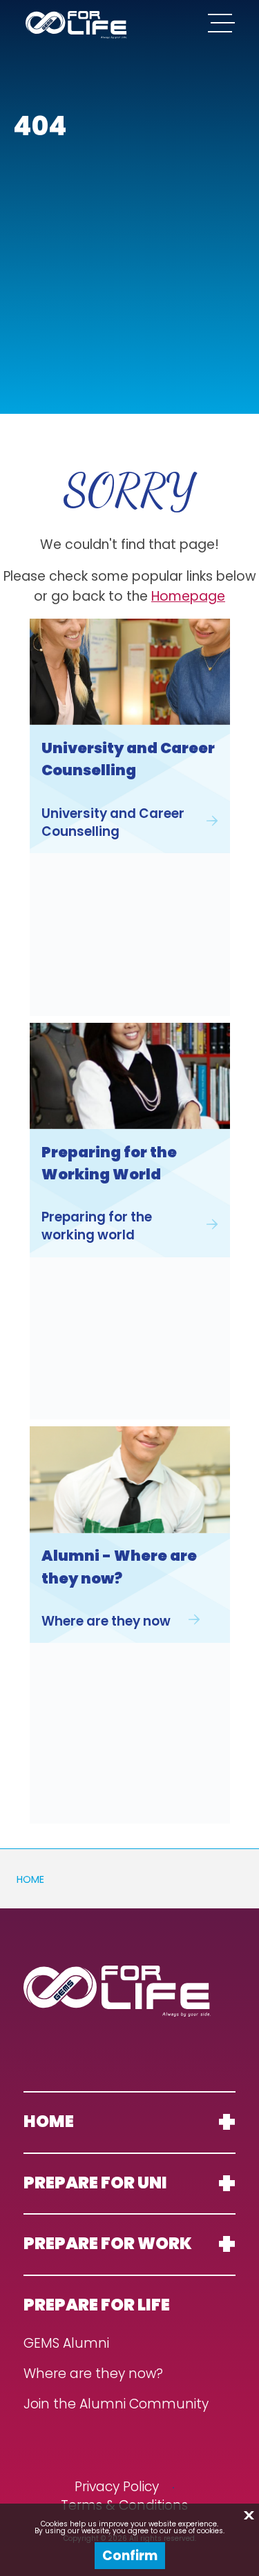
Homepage (188, 596)
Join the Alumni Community (116, 2405)
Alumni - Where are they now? (119, 1567)
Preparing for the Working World (109, 1163)
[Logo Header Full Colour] (77, 25)
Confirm (130, 2556)
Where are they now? (93, 2374)
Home (30, 1879)
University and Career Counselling (128, 759)
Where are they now (106, 1621)
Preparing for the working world (97, 1226)
